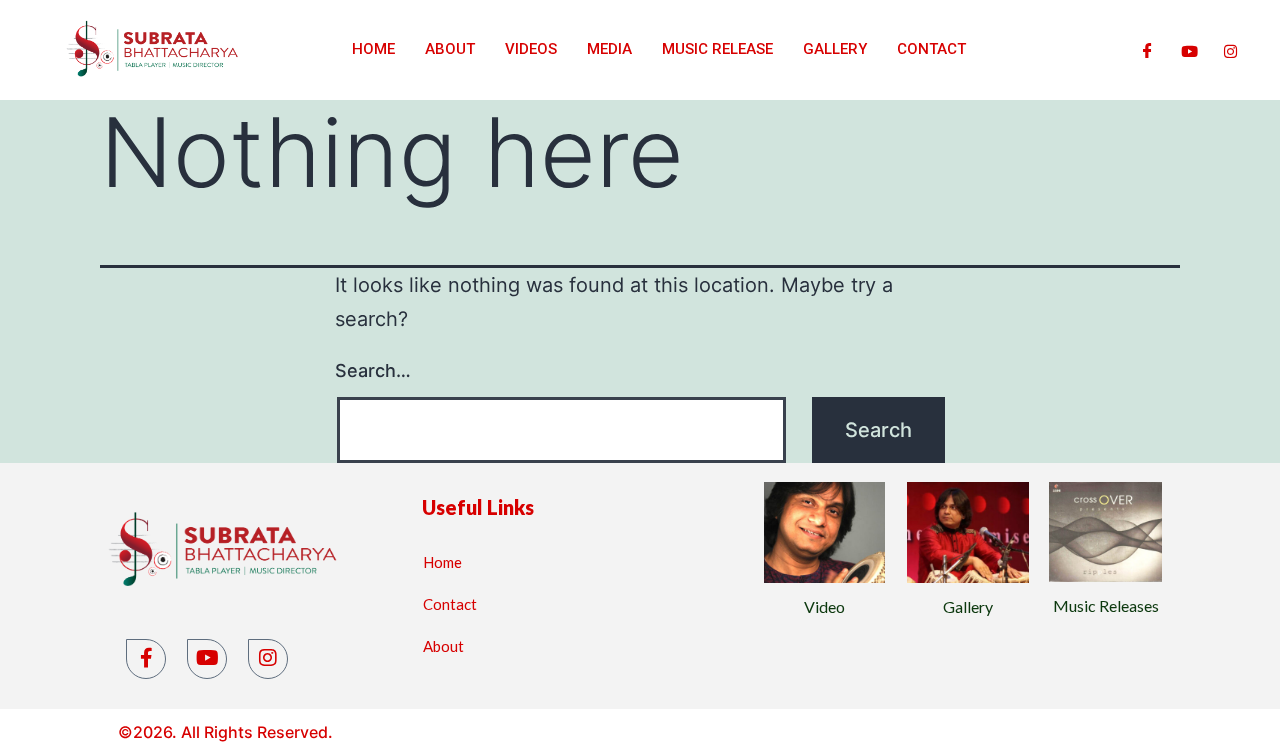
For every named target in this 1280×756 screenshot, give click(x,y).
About (450, 49)
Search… (373, 370)
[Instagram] (1230, 50)
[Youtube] (1189, 50)
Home (373, 49)
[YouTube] (207, 659)
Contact (931, 49)
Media (609, 49)
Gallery (835, 49)
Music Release (717, 49)
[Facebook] (1147, 50)
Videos (531, 49)
